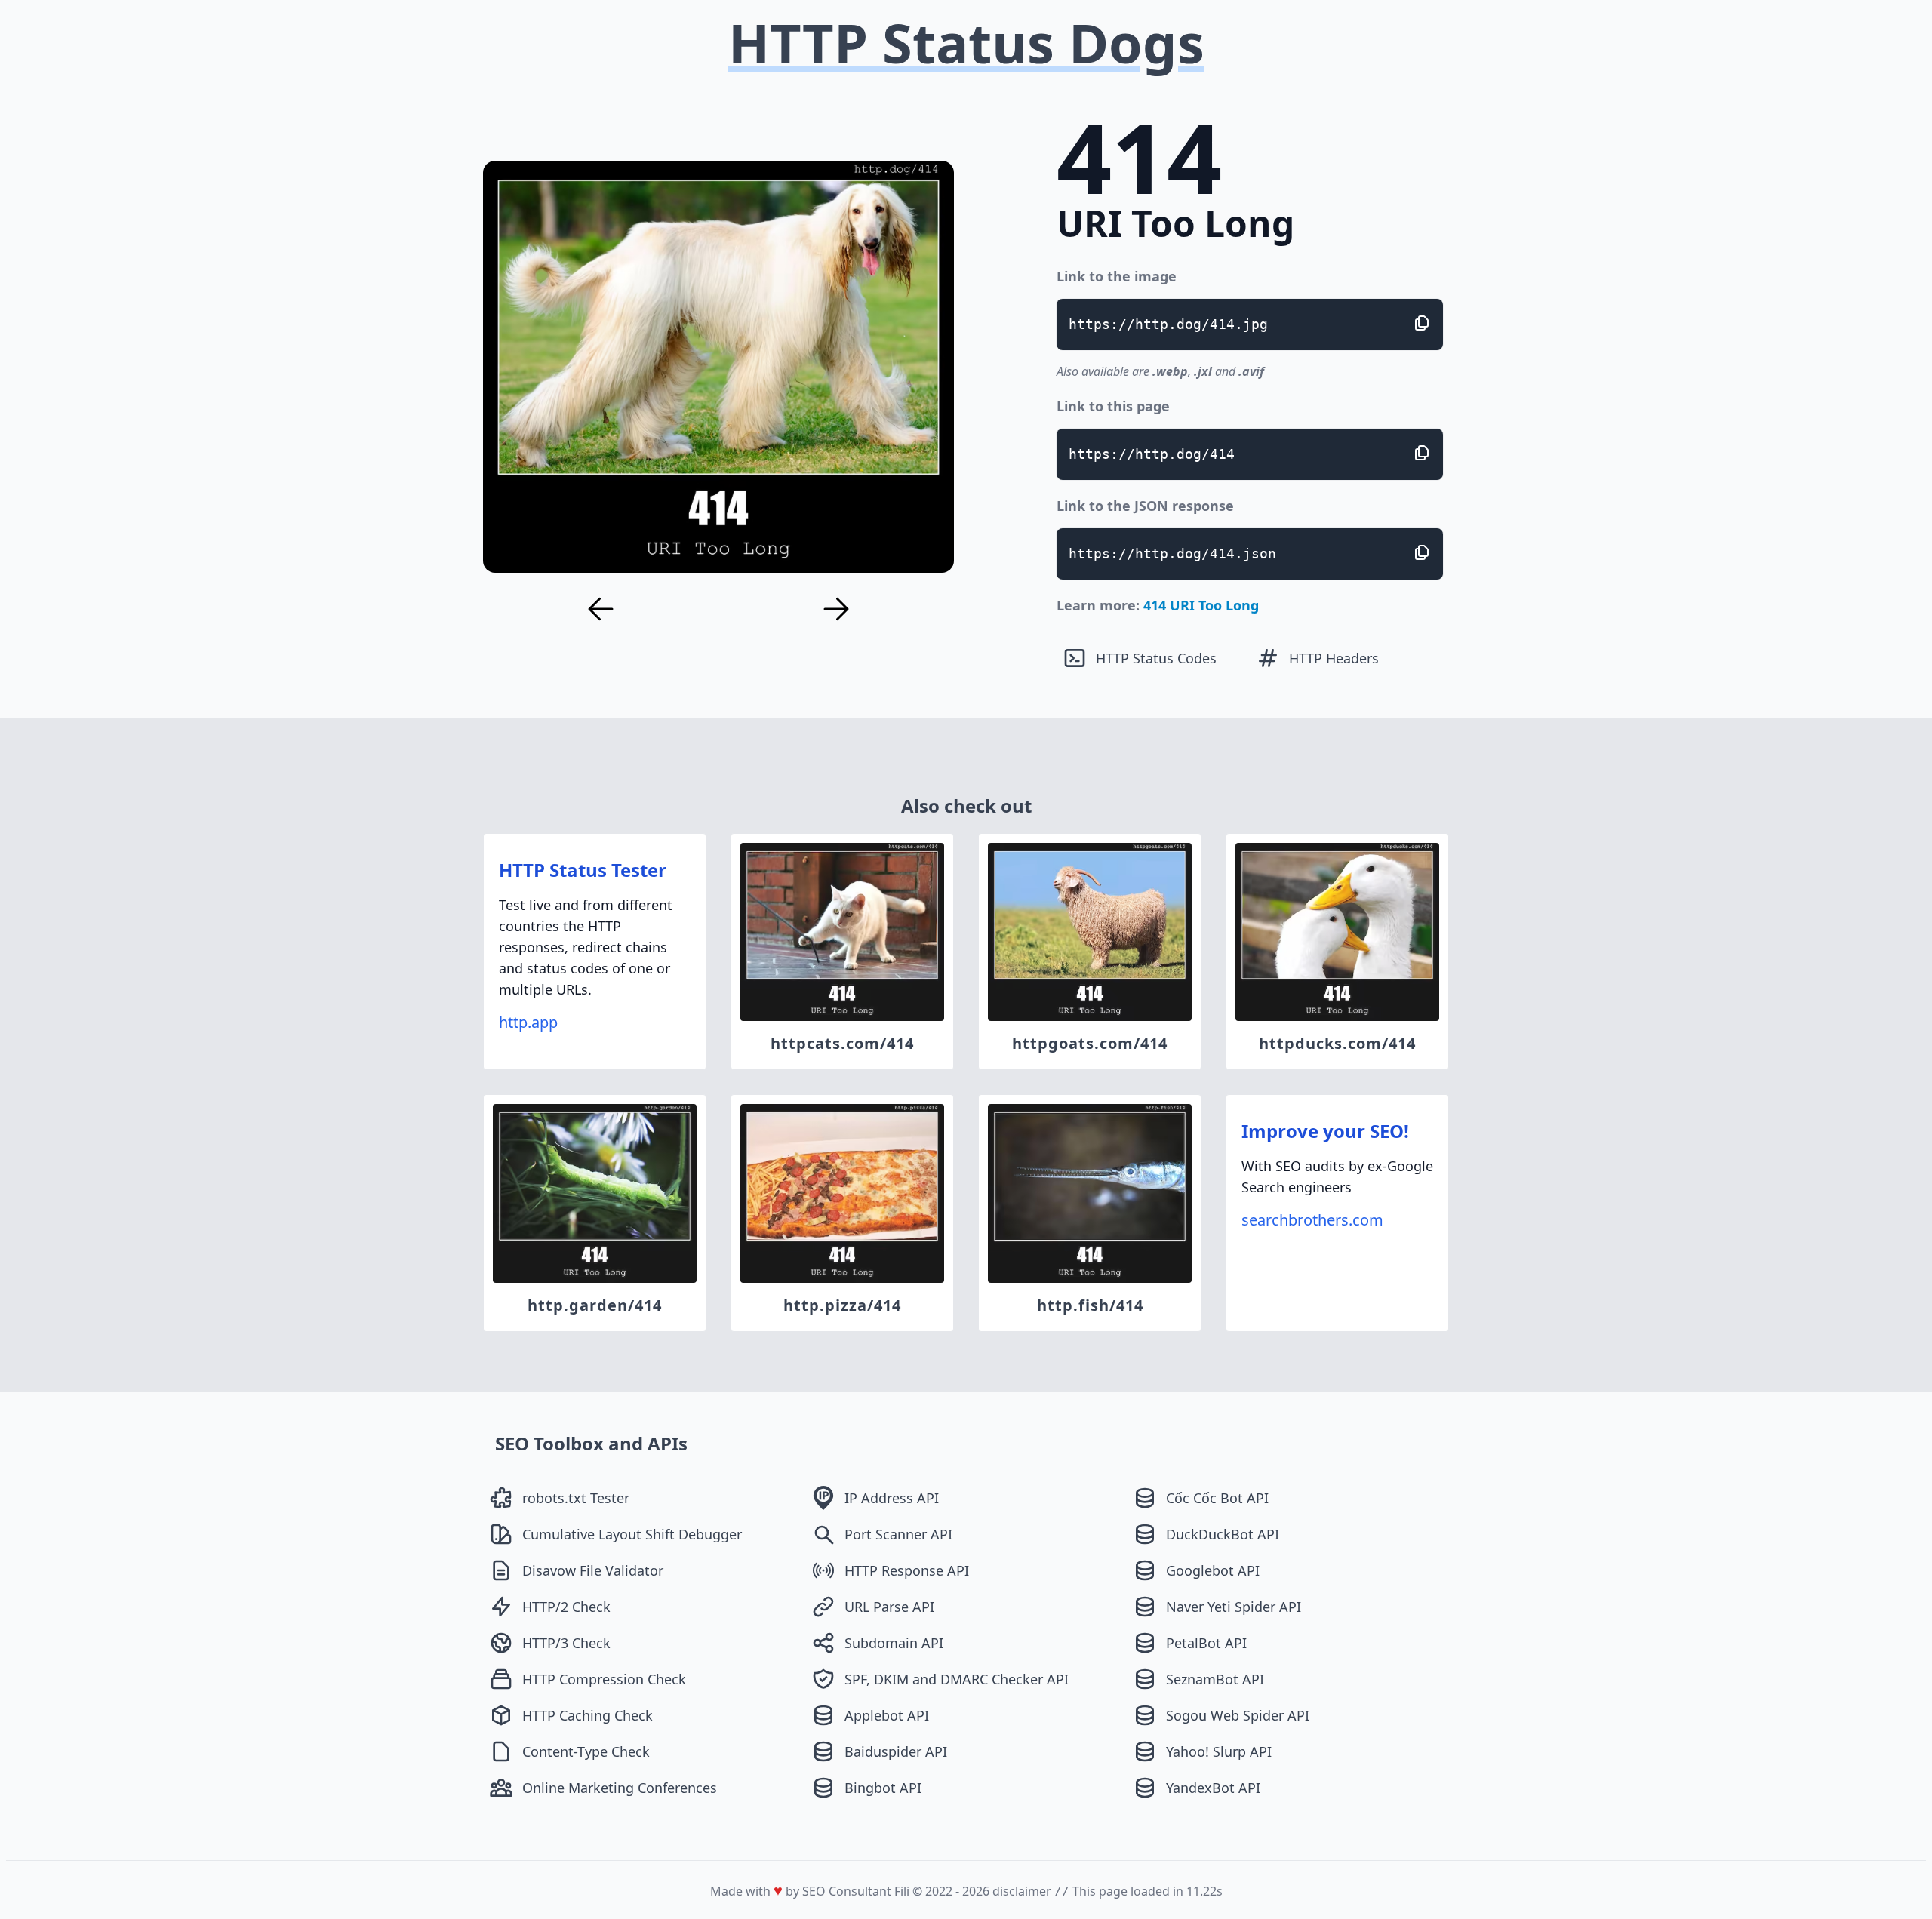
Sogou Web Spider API (1238, 1715)
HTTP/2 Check (566, 1607)
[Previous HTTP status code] (601, 609)
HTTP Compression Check (604, 1679)
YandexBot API (1213, 1788)
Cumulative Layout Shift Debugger (632, 1534)
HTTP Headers (1334, 658)
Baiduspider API (896, 1751)
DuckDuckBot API (1223, 1534)
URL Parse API (889, 1607)
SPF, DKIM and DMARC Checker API (957, 1679)
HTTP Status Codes (1156, 658)
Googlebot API (1213, 1570)
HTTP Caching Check (588, 1715)
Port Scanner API (898, 1534)
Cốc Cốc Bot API (1217, 1498)
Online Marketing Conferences (620, 1788)
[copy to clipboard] (1422, 323)
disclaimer (1022, 1891)
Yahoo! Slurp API (1219, 1751)
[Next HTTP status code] (836, 609)
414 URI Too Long (1201, 605)
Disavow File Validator (593, 1570)
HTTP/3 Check (566, 1643)
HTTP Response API (907, 1570)
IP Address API (892, 1498)
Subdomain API (894, 1643)
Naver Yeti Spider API (1234, 1607)
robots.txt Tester (576, 1498)
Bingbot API (883, 1788)
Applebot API (887, 1715)
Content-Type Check (586, 1751)
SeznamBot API (1215, 1679)
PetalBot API (1206, 1643)
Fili (902, 1891)
